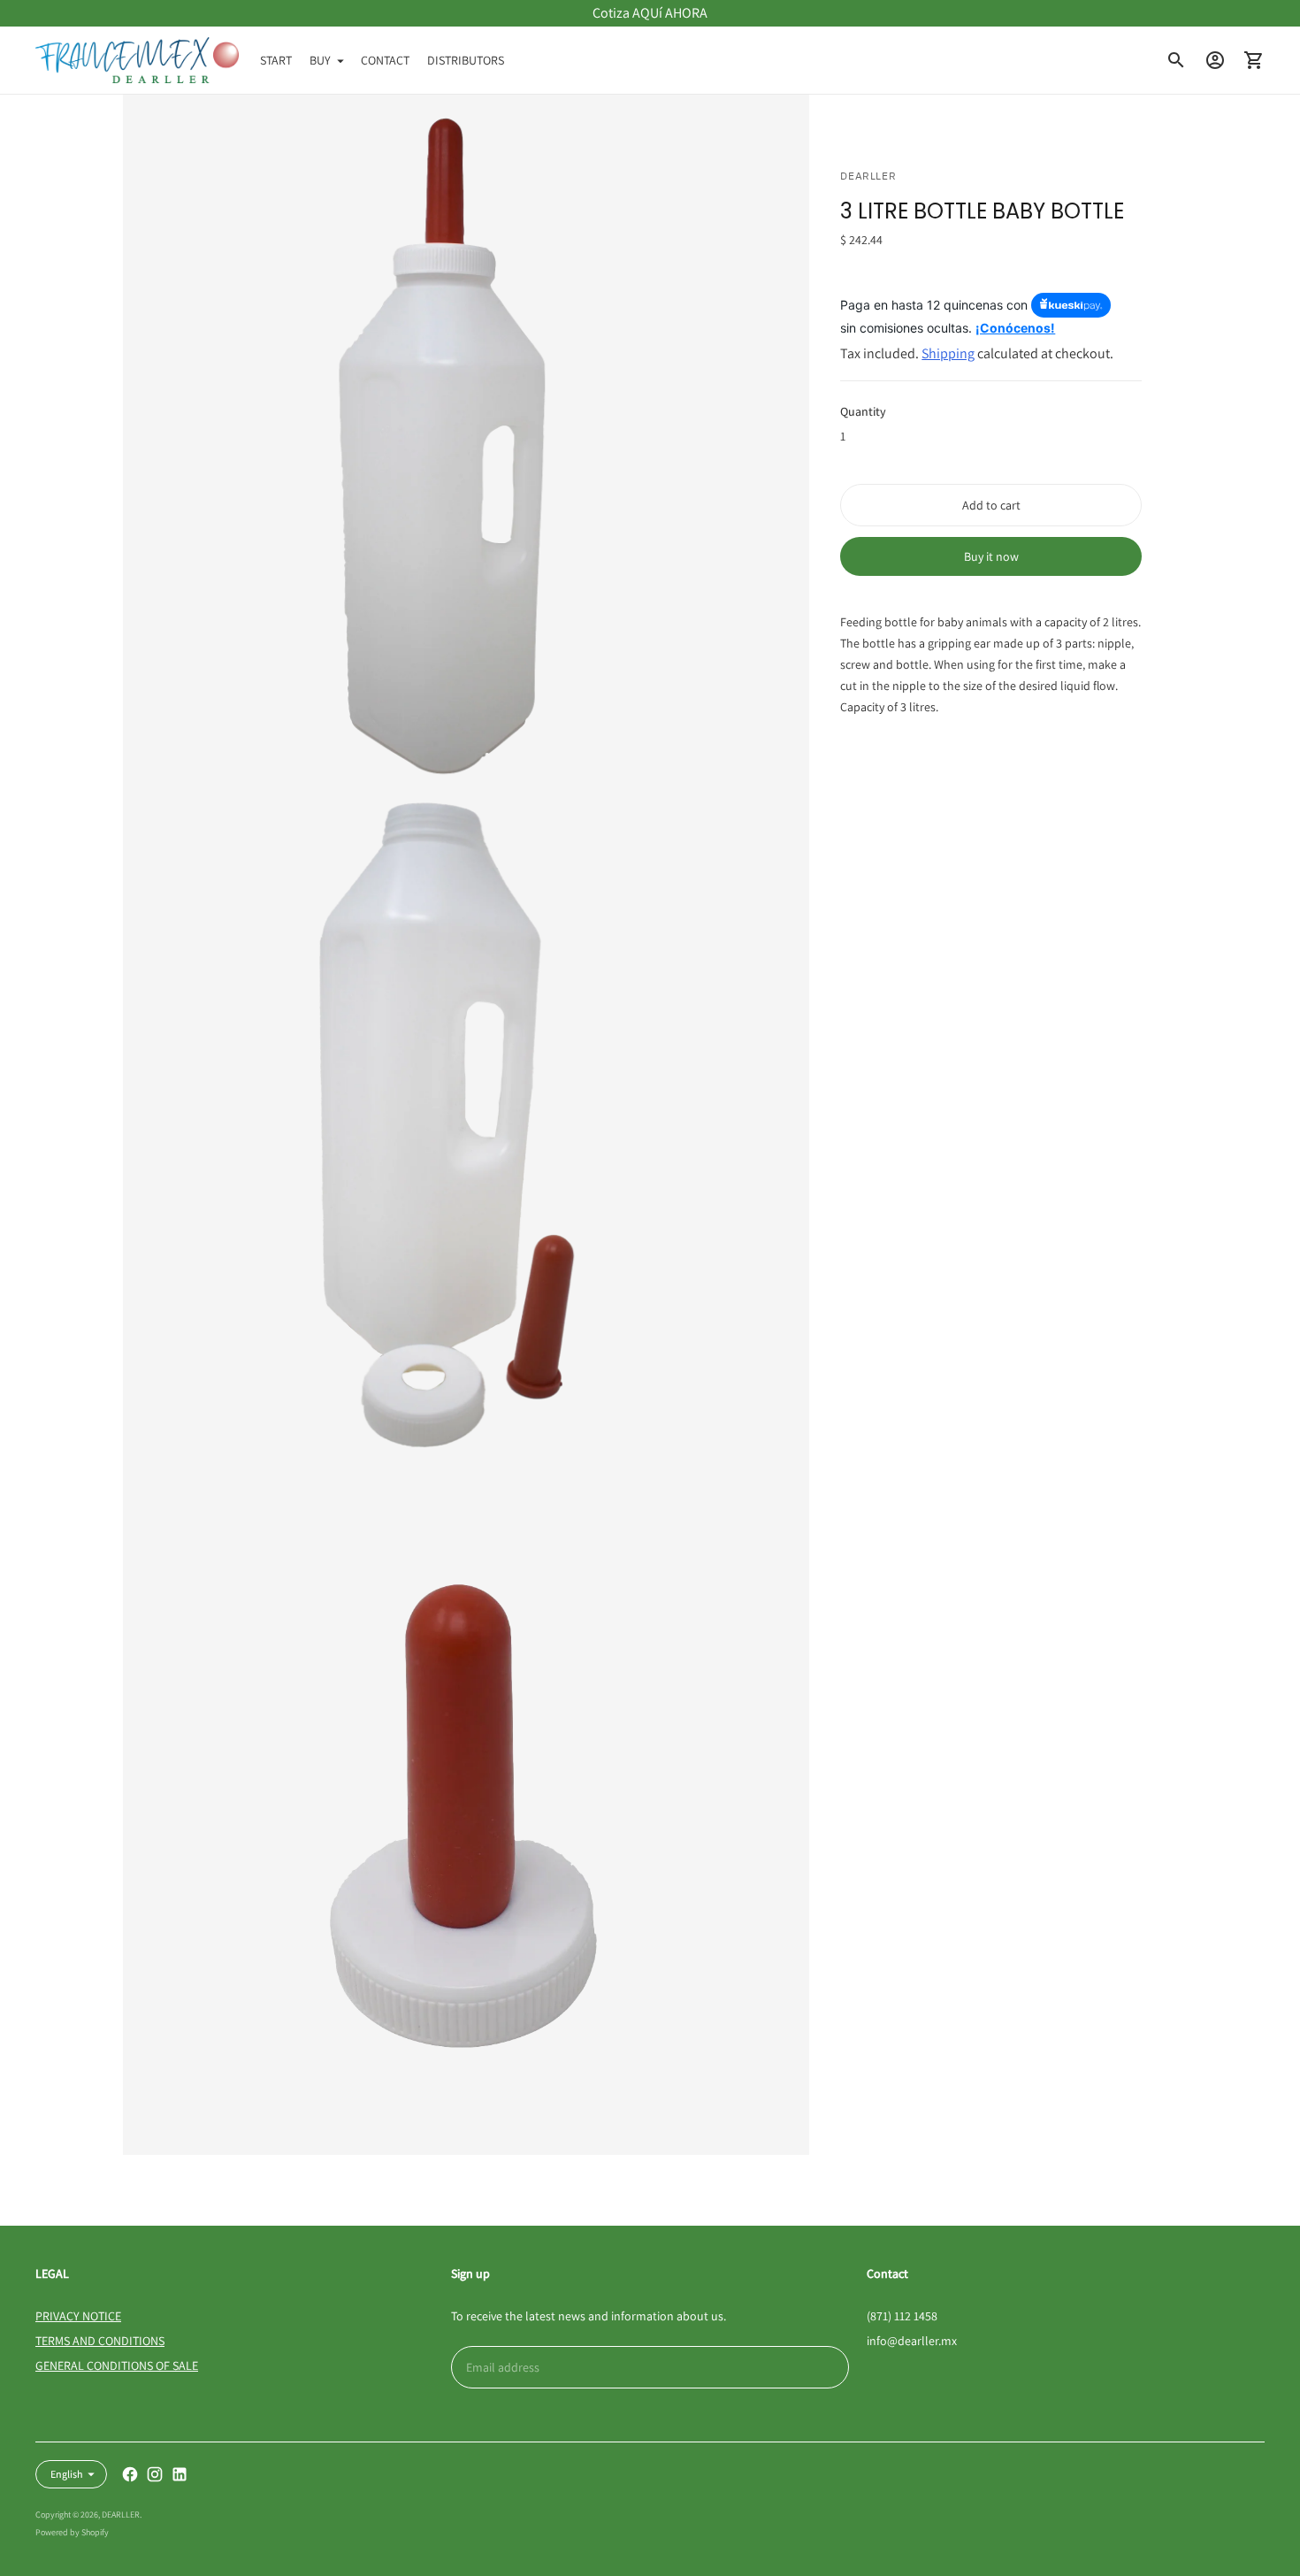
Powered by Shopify (72, 2532)
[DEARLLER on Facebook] (130, 2474)
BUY (320, 60)
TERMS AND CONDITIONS (100, 2341)
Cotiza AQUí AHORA (650, 13)
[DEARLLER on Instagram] (155, 2474)
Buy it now (991, 557)
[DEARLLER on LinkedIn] (180, 2474)
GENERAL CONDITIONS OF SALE (117, 2365)
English (67, 2474)
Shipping (948, 354)
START (276, 60)
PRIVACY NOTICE (78, 2316)
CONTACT (385, 60)
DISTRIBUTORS (466, 60)
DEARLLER (121, 2515)
